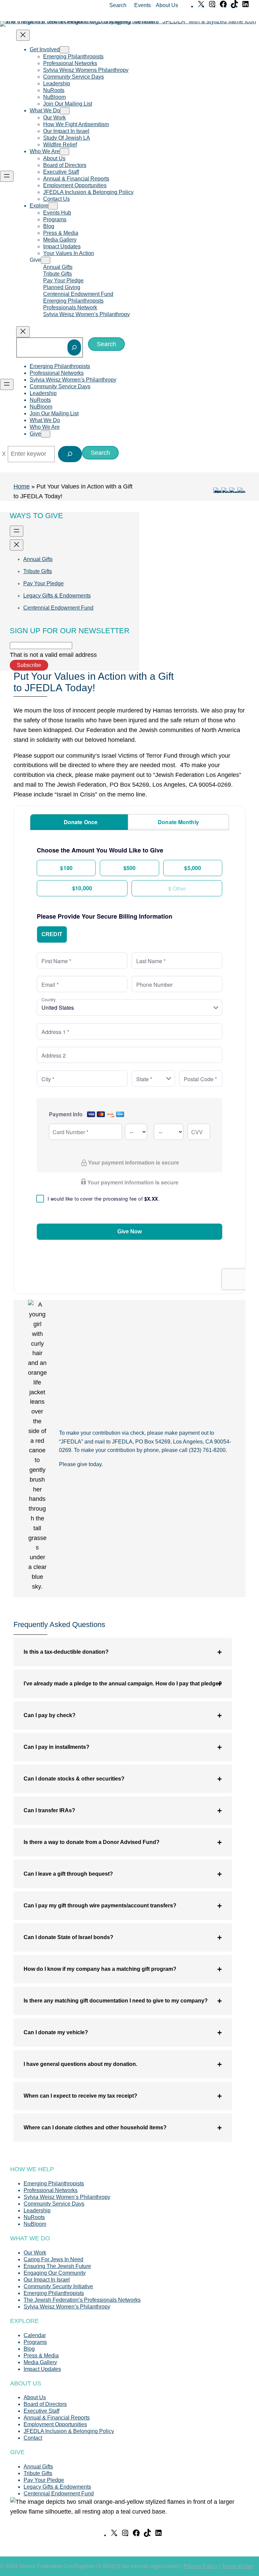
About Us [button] (167, 5)
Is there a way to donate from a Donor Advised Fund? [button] (92, 1842)
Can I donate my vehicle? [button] (56, 2032)
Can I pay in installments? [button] (56, 1747)
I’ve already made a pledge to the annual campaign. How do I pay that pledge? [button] (123, 1684)
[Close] (4, 454)
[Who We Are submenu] (64, 152)
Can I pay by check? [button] (50, 1715)
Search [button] (118, 5)
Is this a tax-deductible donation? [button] (66, 1652)
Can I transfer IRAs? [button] (49, 1810)
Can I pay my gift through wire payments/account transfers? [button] (100, 1906)
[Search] (74, 347)
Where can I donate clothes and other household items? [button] (95, 2127)
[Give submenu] (46, 260)
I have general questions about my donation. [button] (80, 2064)
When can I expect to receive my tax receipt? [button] (80, 2096)
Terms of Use (237, 2566)
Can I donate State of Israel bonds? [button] (68, 1937)
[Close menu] (23, 35)
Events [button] (142, 5)
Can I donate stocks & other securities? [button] (74, 1779)
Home (22, 486)
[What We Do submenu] (65, 111)
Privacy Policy (200, 2566)
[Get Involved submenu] (64, 50)
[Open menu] (7, 176)
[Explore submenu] (53, 206)
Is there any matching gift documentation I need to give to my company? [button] (116, 2001)
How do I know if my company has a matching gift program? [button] (100, 1969)
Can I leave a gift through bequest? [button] (68, 1874)
